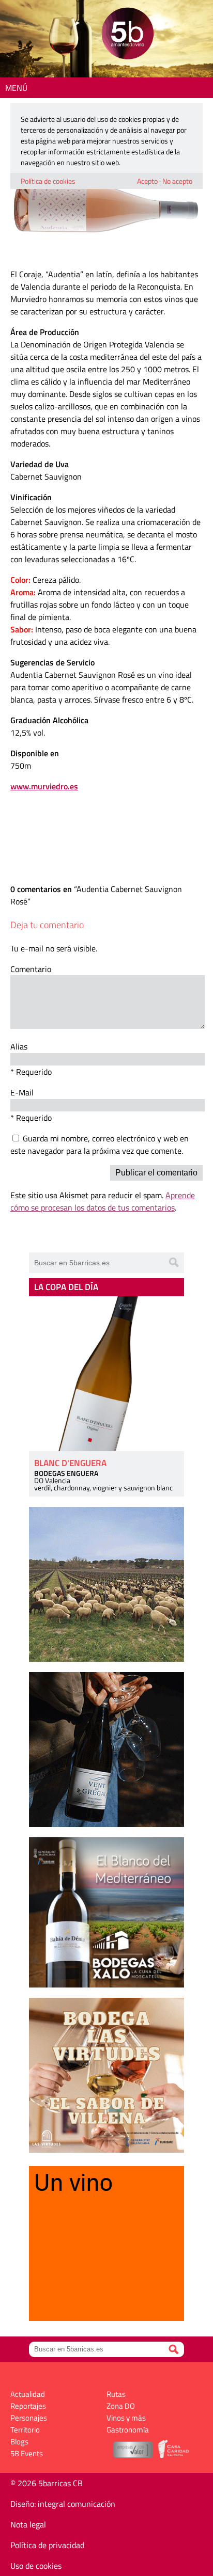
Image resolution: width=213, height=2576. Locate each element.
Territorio (25, 2430)
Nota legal (28, 2524)
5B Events (27, 2453)
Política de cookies (48, 181)
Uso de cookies (36, 2566)
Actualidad (28, 2394)
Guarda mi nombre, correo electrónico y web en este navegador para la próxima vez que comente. (100, 1144)
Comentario (31, 969)
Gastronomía (128, 2430)
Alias (19, 1046)
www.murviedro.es (44, 786)
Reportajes (28, 2406)
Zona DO (121, 2406)
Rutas (116, 2394)
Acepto (147, 181)
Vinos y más (126, 2418)
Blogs (19, 2442)
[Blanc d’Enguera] (106, 1374)
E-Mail (22, 1092)
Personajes (29, 2418)
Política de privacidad (47, 2545)
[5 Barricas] (127, 35)
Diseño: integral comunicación (63, 2504)
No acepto (177, 181)
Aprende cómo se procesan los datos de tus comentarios (103, 1201)
